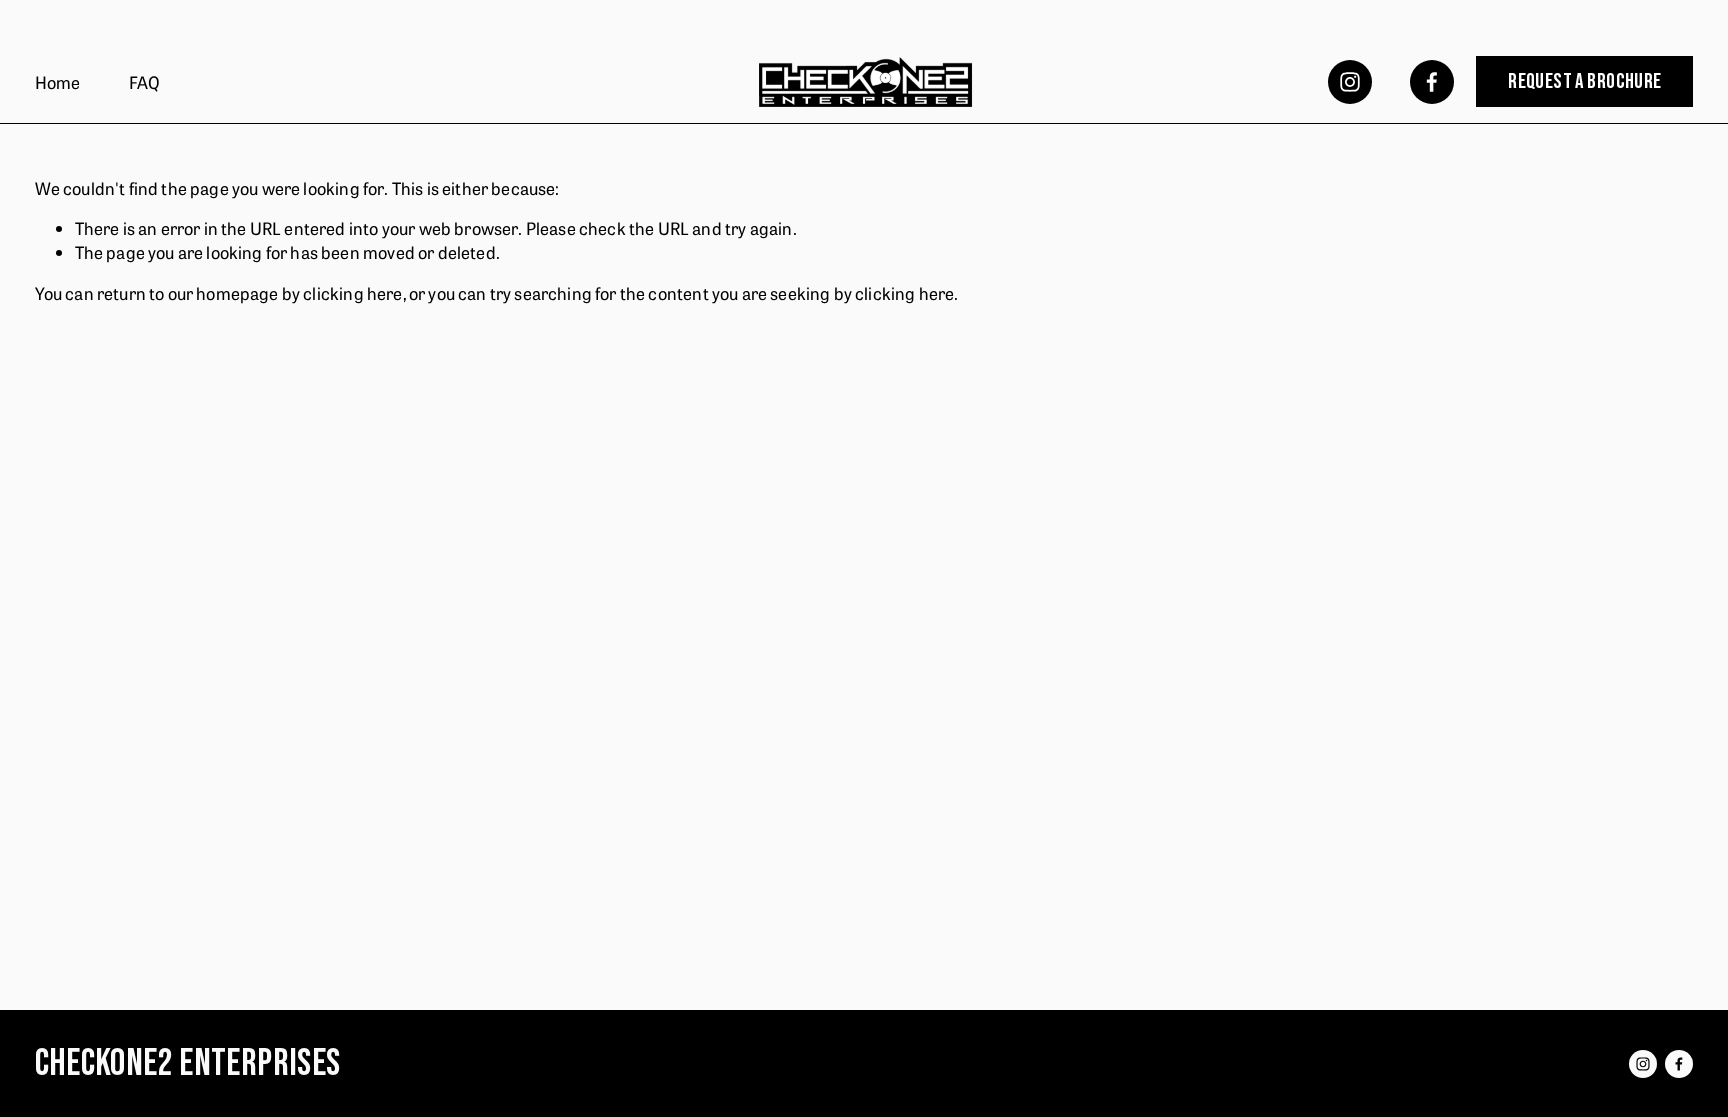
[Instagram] (1350, 82)
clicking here (352, 292)
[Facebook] (1432, 82)
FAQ (145, 81)
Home (58, 81)
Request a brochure (1585, 81)
